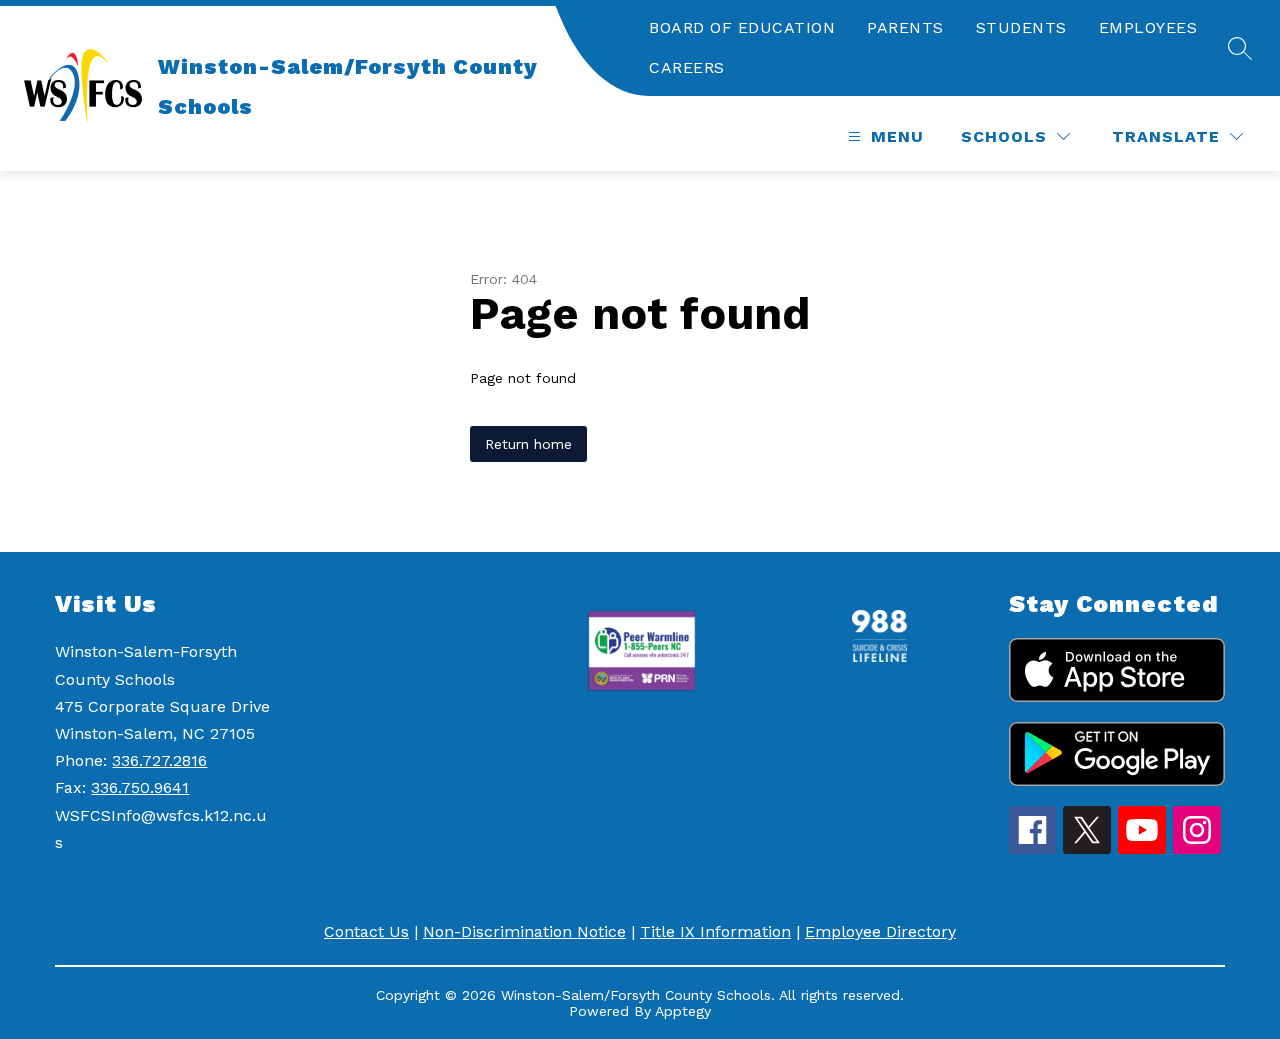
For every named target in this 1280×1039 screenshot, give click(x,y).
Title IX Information (715, 931)
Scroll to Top (1190, 819)
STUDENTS (1021, 27)
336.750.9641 (140, 787)
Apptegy (683, 1011)
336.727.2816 (159, 760)
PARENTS (905, 27)
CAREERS (687, 67)
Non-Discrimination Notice (524, 931)
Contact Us (366, 931)
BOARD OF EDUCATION (742, 27)
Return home (528, 444)
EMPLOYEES (1148, 27)
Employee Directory (880, 931)
